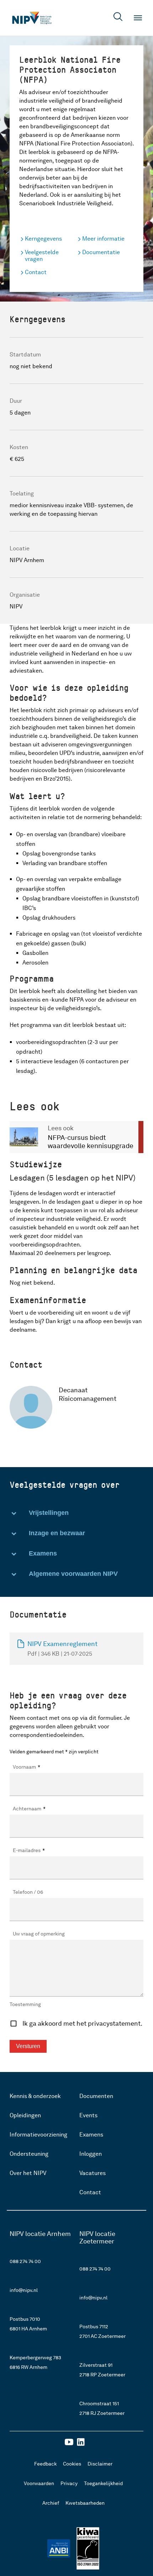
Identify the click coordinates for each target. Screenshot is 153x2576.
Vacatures (93, 2173)
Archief (51, 2503)
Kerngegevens (43, 239)
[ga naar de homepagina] (32, 18)
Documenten (96, 2096)
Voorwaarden (39, 2483)
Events (88, 2115)
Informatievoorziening (38, 2135)
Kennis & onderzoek (35, 2096)
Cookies (72, 2464)
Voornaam (27, 1767)
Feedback (45, 2464)
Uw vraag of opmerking (39, 1934)
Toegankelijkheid (103, 2483)
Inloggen (91, 2154)
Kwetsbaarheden (85, 2503)
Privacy (69, 2483)
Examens (43, 1553)
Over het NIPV (28, 2173)
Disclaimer (100, 2464)
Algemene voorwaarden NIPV (73, 1574)
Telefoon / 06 (28, 1892)
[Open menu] (138, 18)
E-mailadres (29, 1850)
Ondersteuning (29, 2154)
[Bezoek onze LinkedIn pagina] (81, 2444)
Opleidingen (25, 2115)
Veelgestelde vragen (42, 256)
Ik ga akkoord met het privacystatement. (82, 2023)
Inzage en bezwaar (57, 1533)
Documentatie (101, 252)
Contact (36, 272)
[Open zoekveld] (118, 18)
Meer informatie (103, 239)
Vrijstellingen (49, 1513)
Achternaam (29, 1809)
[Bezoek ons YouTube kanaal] (69, 2444)
